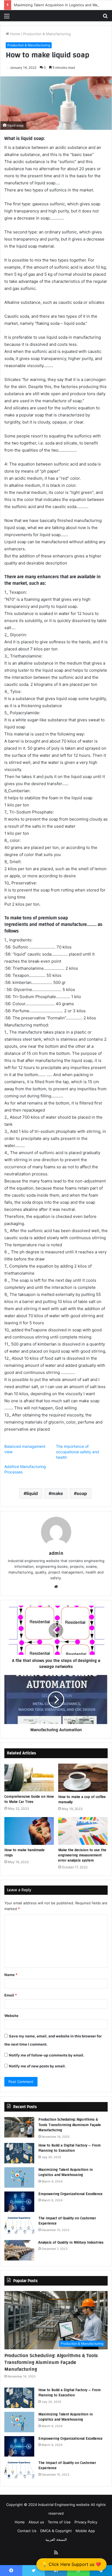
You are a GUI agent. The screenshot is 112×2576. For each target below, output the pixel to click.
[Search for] (105, 18)
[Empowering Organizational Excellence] (19, 2202)
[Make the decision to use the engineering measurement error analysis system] (83, 1831)
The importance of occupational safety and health (77, 1452)
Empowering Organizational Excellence (70, 2194)
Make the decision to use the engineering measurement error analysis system (82, 1855)
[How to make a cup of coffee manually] (83, 1778)
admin (56, 1553)
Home (15, 34)
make (57, 1493)
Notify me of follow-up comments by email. (47, 2055)
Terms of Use (59, 2522)
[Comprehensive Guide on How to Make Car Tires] (29, 1778)
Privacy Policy (86, 2522)
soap (82, 1493)
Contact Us (27, 2531)
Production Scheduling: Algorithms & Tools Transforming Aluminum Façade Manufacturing (70, 2125)
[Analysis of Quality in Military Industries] (19, 2250)
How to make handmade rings (24, 1853)
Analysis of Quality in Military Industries (71, 2242)
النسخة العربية (56, 2539)
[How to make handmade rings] (29, 1831)
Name (11, 1975)
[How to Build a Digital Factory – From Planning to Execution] (19, 2153)
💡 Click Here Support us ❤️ (71, 2564)
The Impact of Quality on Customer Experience (67, 2221)
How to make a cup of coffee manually (82, 1799)
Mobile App (85, 2531)
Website (11, 2016)
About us (36, 2522)
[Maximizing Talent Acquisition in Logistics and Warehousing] (19, 2177)
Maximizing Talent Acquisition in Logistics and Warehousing (66, 2172)
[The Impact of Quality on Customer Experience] (19, 2226)
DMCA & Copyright (56, 2531)
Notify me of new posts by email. (37, 2066)
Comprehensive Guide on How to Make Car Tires (29, 1799)
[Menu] (7, 18)
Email (11, 1995)
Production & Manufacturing (47, 34)
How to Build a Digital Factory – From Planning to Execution (69, 2148)
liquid (32, 1493)
